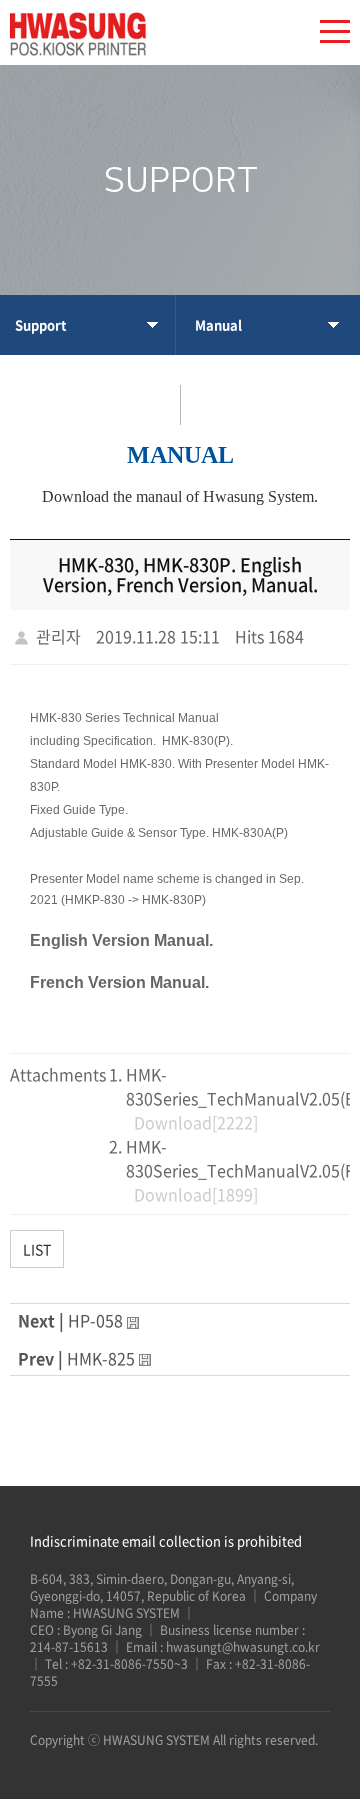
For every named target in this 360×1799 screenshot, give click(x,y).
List (37, 1249)
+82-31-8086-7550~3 (131, 1664)
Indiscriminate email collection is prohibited (166, 1540)
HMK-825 (101, 1358)
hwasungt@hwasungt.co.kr (243, 1647)
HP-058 (95, 1320)
